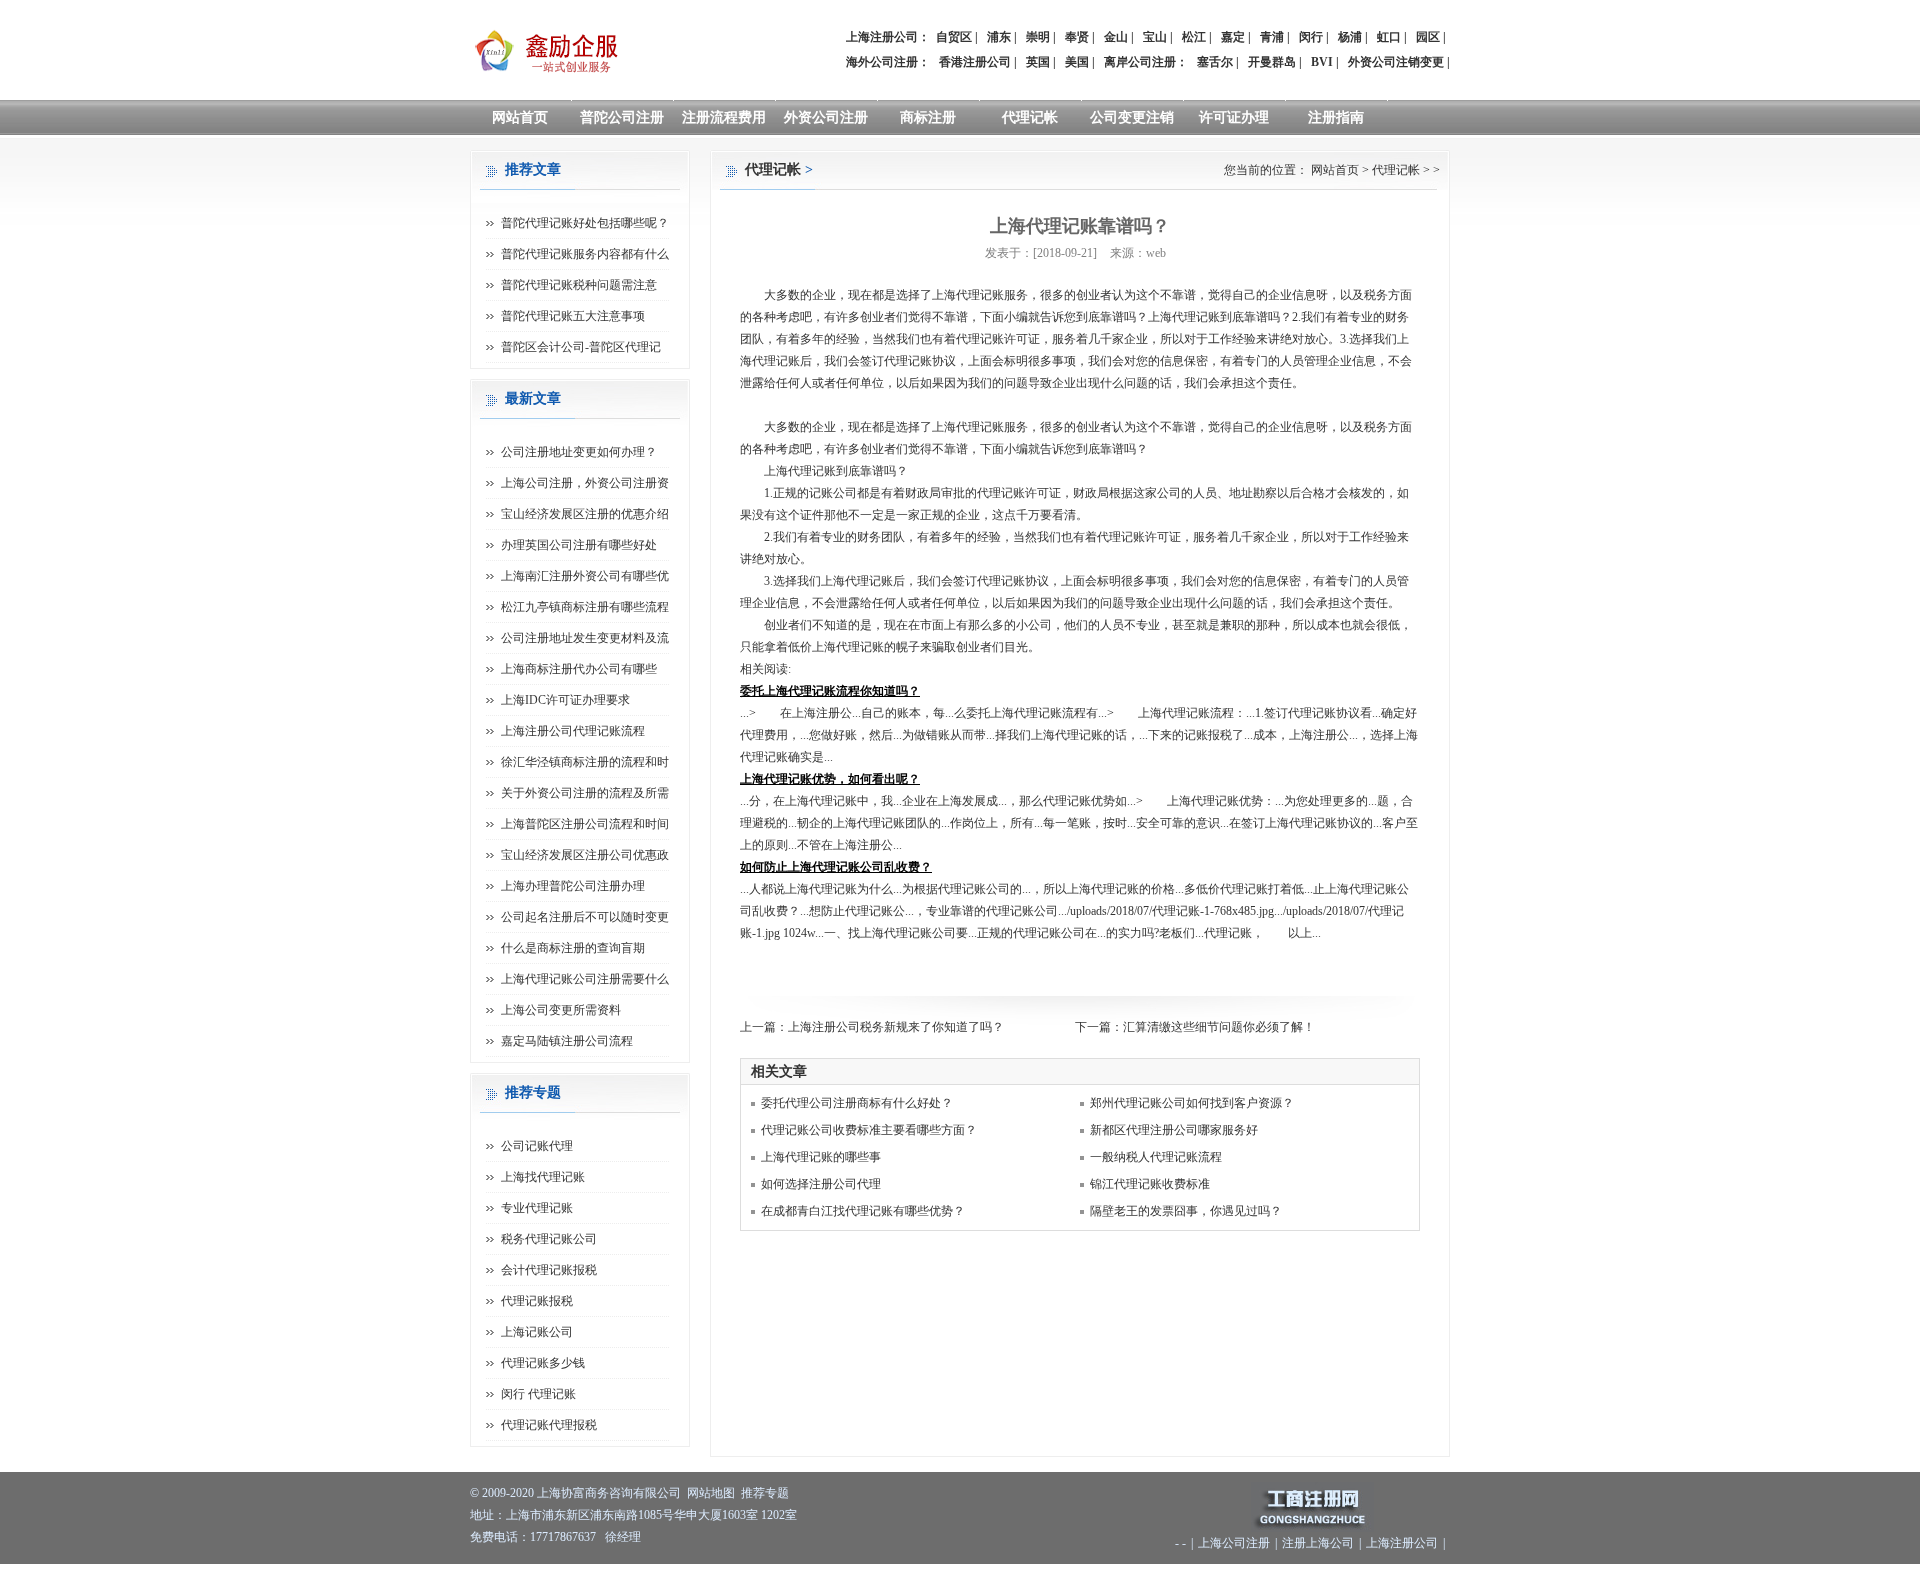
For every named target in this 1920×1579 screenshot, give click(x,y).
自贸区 (954, 37)
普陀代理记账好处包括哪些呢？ (585, 223)
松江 (1194, 37)
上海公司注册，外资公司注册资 (585, 483)
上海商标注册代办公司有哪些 (579, 669)
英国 (1038, 62)
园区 (1428, 37)
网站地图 (711, 1493)
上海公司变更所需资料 (561, 1010)
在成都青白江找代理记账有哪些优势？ (863, 1211)
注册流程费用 (724, 117)
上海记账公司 (537, 1332)
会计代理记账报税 (549, 1270)
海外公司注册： (888, 62)
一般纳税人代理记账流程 (1156, 1157)
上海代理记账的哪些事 (821, 1157)
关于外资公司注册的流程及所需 (585, 793)
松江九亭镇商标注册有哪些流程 (585, 607)
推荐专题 (765, 1493)
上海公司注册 (1234, 1543)
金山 (1116, 37)
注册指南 (1336, 117)
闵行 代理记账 (538, 1394)
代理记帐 (1030, 117)
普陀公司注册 (622, 117)
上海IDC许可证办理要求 (565, 700)
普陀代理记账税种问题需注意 (579, 285)
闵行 (1311, 37)
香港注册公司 (975, 62)
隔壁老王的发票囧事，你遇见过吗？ (1186, 1211)
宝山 (1155, 37)
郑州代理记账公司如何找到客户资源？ (1192, 1103)
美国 (1077, 62)
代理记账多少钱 (543, 1363)
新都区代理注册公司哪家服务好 (1174, 1130)
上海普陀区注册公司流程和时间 (585, 824)
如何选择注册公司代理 (821, 1184)
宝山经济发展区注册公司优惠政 (585, 855)
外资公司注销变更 (1396, 62)
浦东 (999, 37)
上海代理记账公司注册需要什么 (585, 979)
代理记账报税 (537, 1301)
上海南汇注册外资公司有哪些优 (585, 576)
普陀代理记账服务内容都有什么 (585, 254)
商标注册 (928, 117)
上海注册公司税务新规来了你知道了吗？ (896, 1027)
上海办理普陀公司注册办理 (573, 886)
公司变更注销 (1132, 117)
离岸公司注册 (1140, 62)
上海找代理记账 (543, 1177)
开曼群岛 (1272, 62)
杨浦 (1350, 37)
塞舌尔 (1215, 62)
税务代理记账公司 (549, 1239)
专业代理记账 (537, 1208)
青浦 (1272, 37)
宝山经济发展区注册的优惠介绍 (585, 514)
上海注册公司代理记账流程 (573, 731)
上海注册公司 (1402, 1543)
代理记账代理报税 (549, 1425)
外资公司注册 (826, 117)
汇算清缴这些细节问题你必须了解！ (1219, 1027)
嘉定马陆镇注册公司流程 (567, 1041)
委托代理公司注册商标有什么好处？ (857, 1103)
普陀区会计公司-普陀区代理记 (581, 347)
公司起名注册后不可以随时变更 (585, 917)
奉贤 (1077, 37)
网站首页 (520, 117)
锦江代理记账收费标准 (1150, 1184)
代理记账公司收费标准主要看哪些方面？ (869, 1130)
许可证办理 (1234, 117)
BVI (1322, 62)
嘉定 (1233, 37)
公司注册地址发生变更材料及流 (585, 638)
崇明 (1038, 37)
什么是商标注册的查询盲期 (573, 948)
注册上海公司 (1318, 1543)
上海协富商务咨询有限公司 (609, 1493)
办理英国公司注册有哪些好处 (579, 545)
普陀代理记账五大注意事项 (573, 316)
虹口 (1389, 37)
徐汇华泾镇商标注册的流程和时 (585, 762)
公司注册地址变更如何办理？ (579, 452)
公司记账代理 (537, 1146)
